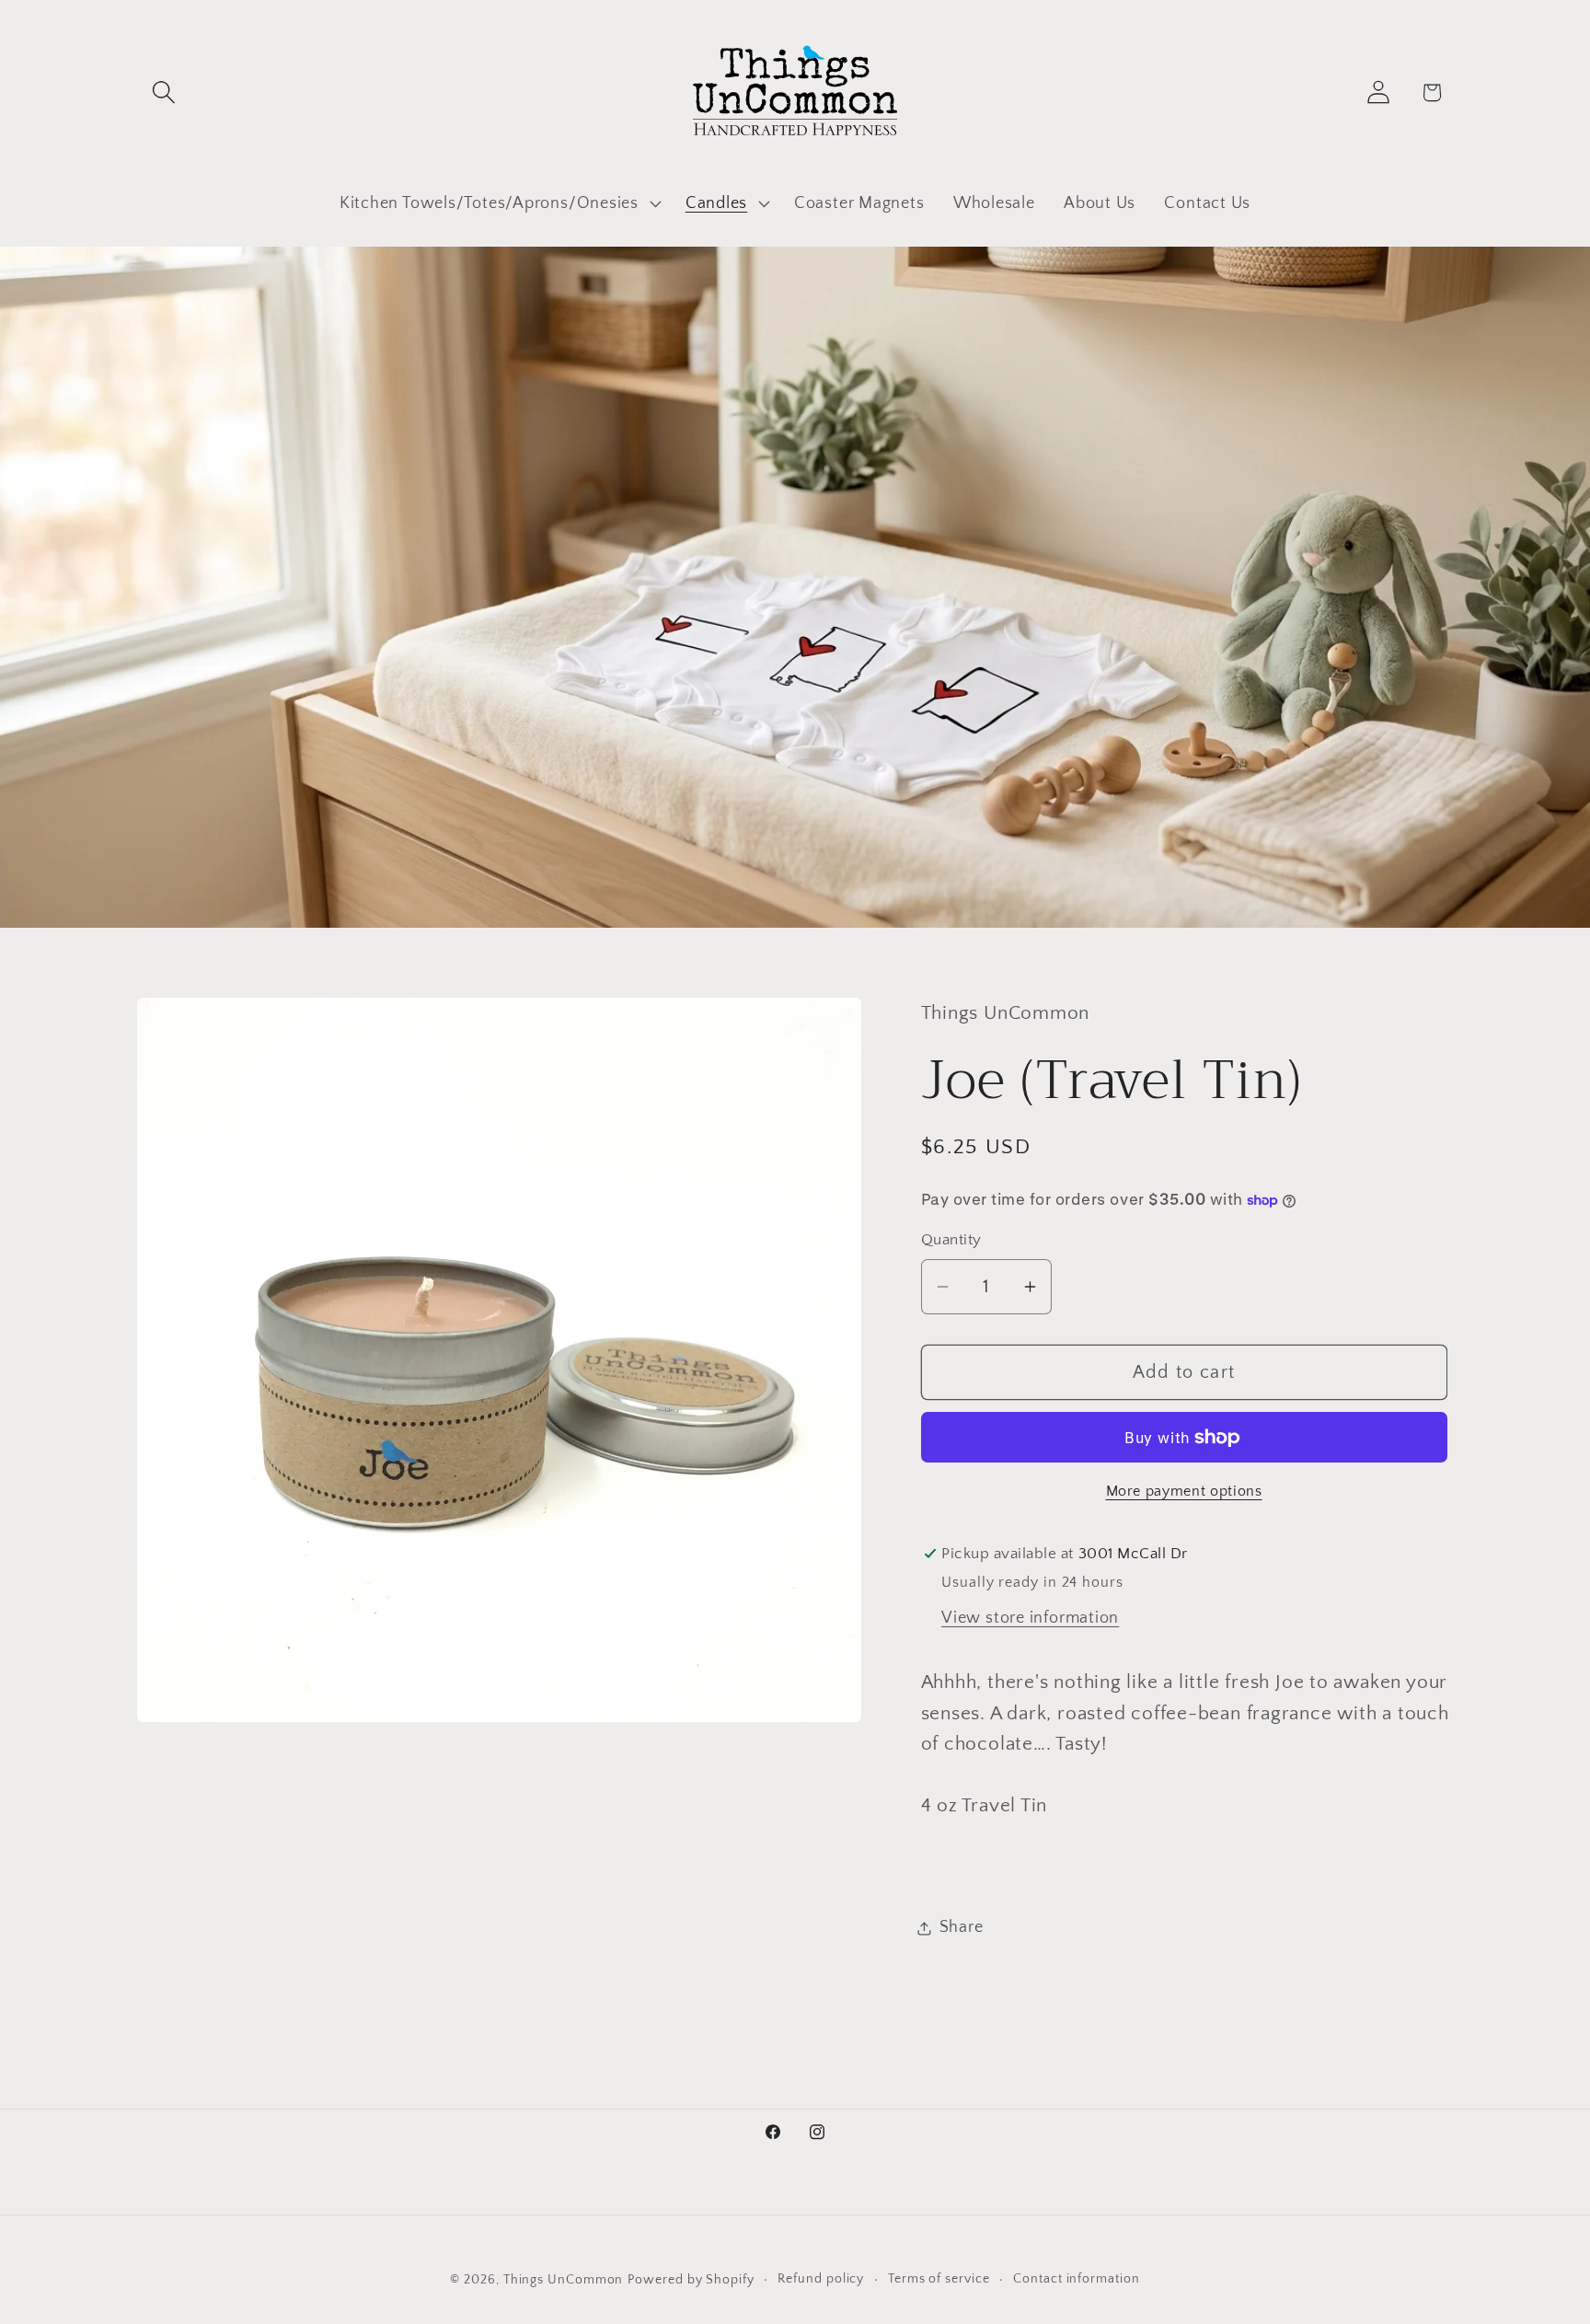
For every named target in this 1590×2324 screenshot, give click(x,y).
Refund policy (821, 2279)
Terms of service (939, 2279)
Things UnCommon (564, 2280)
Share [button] (962, 1927)
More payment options (1184, 1492)
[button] (163, 92)
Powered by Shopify (691, 2280)
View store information (1030, 1619)
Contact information (1076, 2279)
